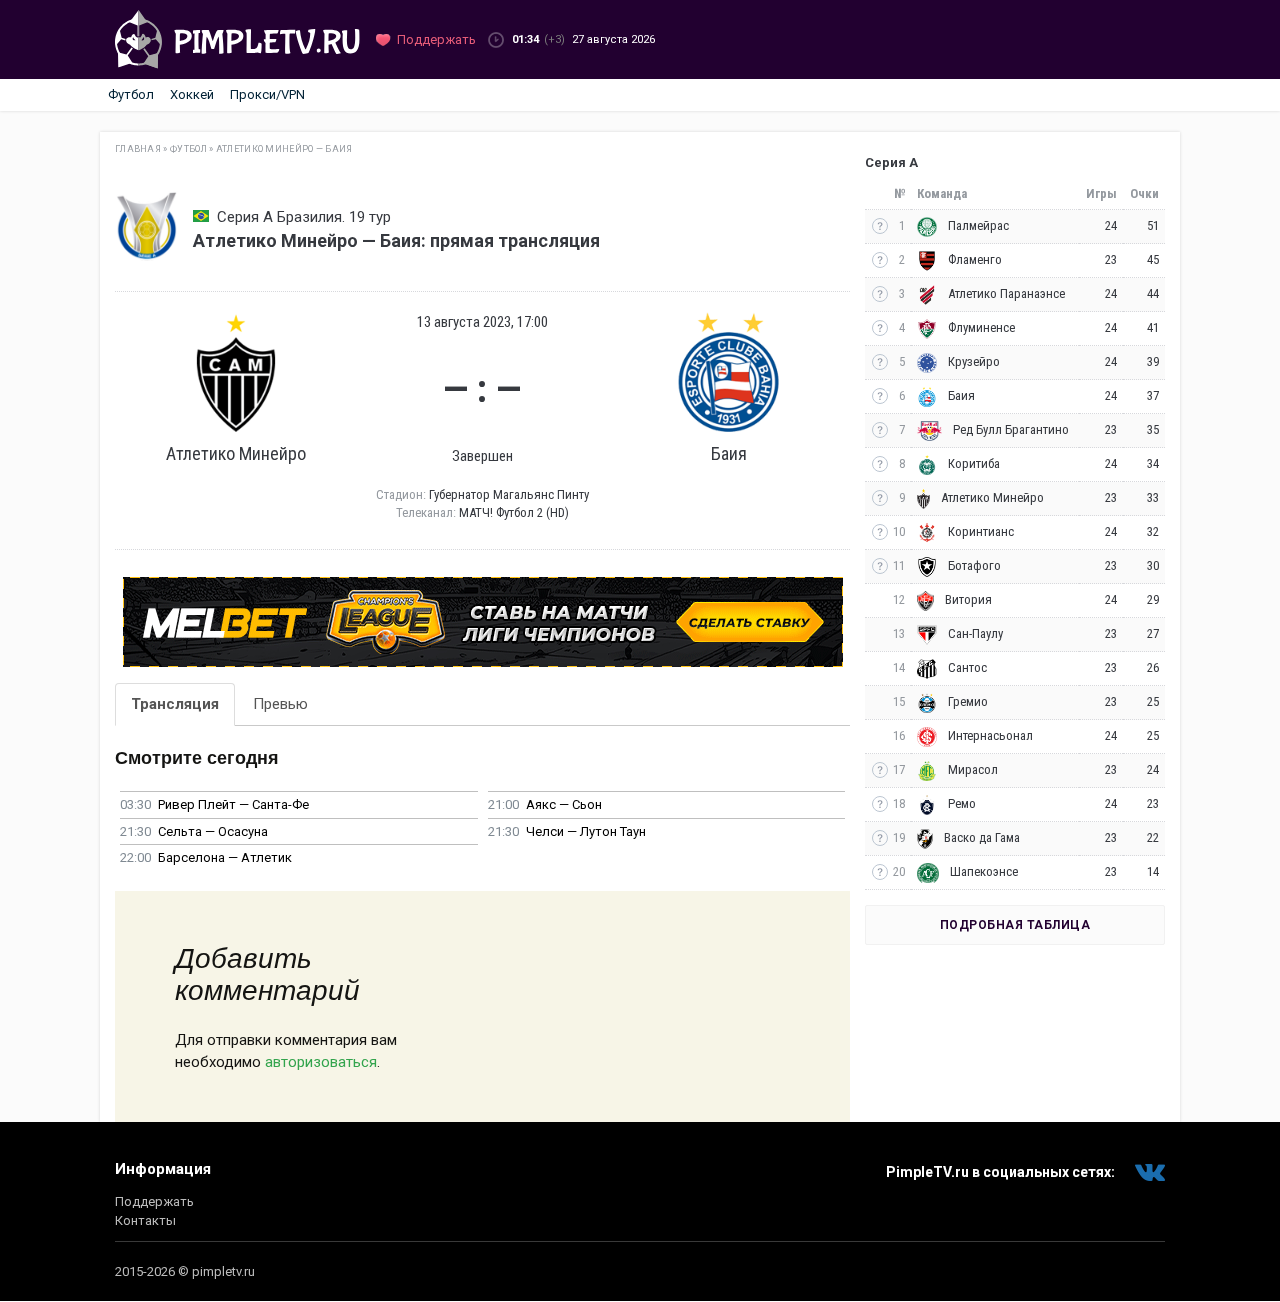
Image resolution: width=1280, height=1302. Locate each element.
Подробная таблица (1015, 925)
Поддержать (154, 1201)
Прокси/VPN (267, 94)
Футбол (131, 94)
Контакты (145, 1220)
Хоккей (192, 94)
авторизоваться (321, 1062)
